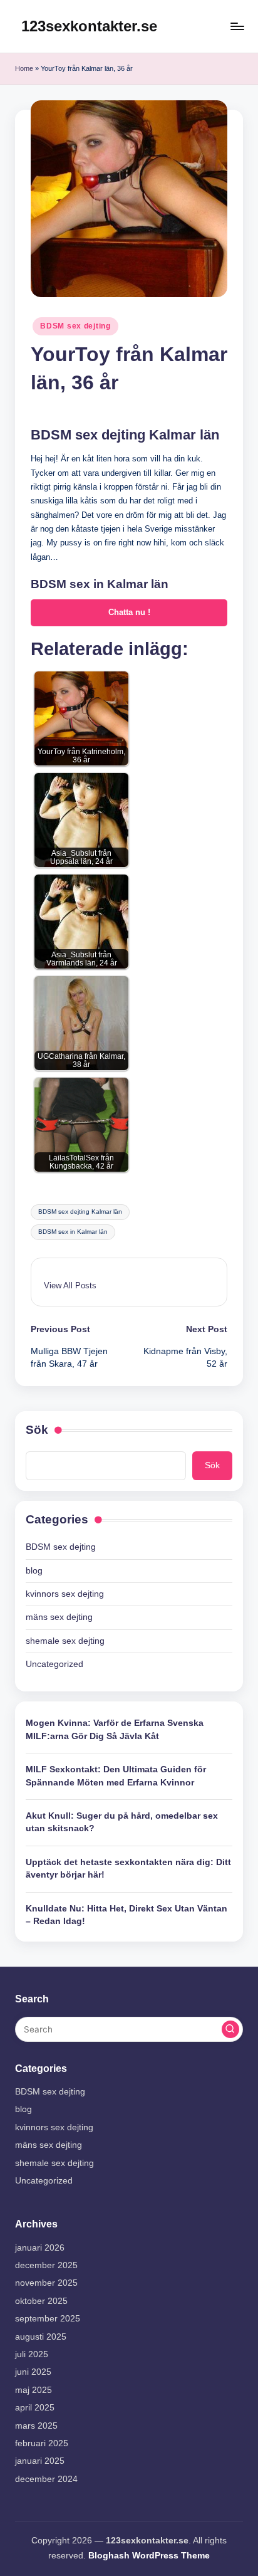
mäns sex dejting (59, 1617)
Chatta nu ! (129, 612)
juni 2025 (33, 2372)
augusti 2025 (41, 2337)
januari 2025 (40, 2461)
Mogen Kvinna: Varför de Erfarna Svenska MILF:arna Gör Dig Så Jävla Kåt (115, 1729)
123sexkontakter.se (89, 26)
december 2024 (46, 2479)
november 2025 (46, 2283)
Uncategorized (54, 1664)
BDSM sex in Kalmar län (73, 1232)
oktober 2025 (41, 2301)
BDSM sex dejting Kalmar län (80, 1212)
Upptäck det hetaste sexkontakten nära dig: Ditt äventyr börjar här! (128, 1869)
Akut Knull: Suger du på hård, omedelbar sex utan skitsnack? (122, 1822)
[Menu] (237, 26)
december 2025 (46, 2265)
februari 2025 (42, 2443)
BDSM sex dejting (75, 326)
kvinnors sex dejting (65, 1594)
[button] (70, 1285)
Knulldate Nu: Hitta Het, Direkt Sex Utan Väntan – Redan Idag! (126, 1915)
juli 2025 (32, 2354)
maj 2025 (34, 2390)
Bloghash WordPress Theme (149, 2556)
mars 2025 (36, 2426)
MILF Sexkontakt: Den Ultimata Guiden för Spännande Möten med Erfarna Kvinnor (116, 1776)
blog (34, 1571)
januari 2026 (40, 2248)
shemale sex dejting (65, 1641)
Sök (37, 1430)
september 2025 (48, 2319)
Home (24, 68)
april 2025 (35, 2408)
